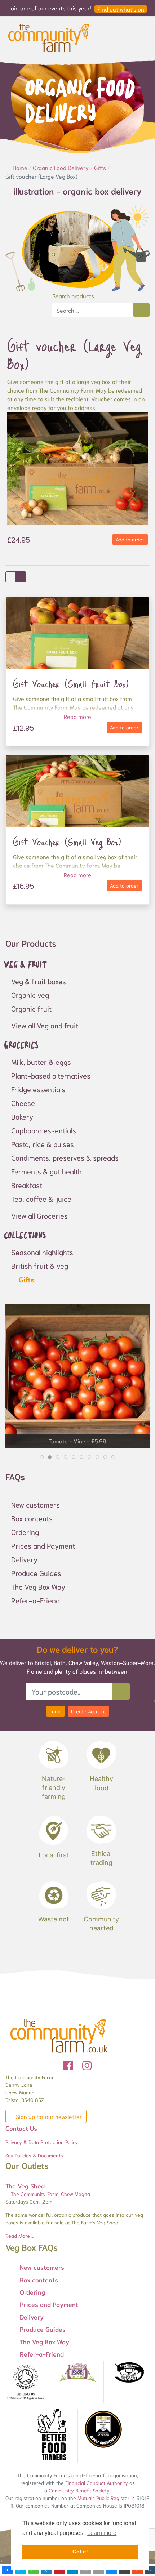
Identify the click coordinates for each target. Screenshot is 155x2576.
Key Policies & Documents (34, 2155)
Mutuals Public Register (104, 2498)
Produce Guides (36, 1573)
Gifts (101, 167)
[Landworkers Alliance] (129, 2373)
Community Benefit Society (79, 2490)
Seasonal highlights (42, 1252)
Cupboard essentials (44, 1130)
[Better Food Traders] (52, 2436)
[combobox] (93, 310)
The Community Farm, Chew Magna (50, 2194)
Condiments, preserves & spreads (65, 1157)
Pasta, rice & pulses (43, 1144)
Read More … (20, 2236)
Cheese (23, 1103)
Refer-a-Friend (36, 1600)
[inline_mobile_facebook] (7, 2570)
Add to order (130, 539)
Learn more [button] (102, 2533)
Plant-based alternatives (51, 1075)
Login (56, 1711)
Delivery (24, 1559)
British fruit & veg (40, 1265)
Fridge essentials (38, 1089)
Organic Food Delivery (61, 167)
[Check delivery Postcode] (121, 1691)
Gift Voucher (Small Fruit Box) (71, 684)
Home (21, 167)
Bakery (22, 1116)
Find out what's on (121, 9)
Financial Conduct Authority (97, 2483)
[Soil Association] (26, 2382)
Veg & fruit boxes (39, 981)
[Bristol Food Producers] (77, 2373)
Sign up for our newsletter (48, 2116)
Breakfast (27, 1185)
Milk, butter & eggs (41, 1062)
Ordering (25, 1532)
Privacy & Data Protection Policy (42, 2142)
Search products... (75, 296)
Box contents (32, 1518)
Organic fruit (31, 1008)
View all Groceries (39, 1215)
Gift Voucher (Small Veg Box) (67, 842)
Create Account (88, 1711)
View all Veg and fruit (45, 1025)
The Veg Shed (25, 2186)
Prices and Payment (43, 1545)
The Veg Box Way (38, 1586)
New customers (36, 1504)
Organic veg (30, 995)
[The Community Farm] (49, 36)
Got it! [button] (80, 2552)
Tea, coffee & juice (41, 1198)
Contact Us (21, 2128)
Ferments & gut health (46, 1171)
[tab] (42, 1457)
